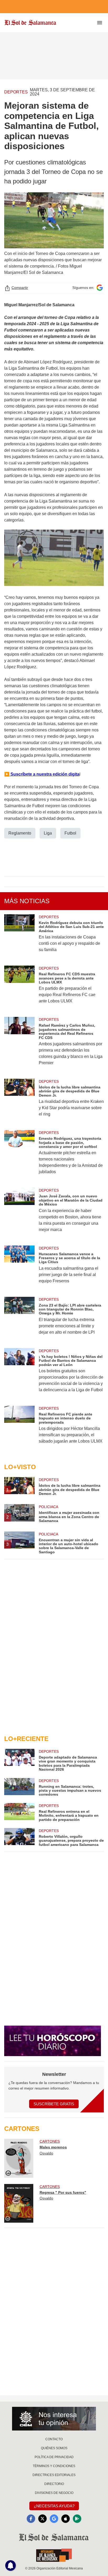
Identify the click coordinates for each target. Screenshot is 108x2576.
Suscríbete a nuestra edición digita (44, 774)
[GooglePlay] (77, 2519)
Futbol (70, 833)
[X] (42, 2519)
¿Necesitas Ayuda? (54, 2506)
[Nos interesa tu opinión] (54, 2419)
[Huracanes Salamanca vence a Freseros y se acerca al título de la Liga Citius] (19, 1268)
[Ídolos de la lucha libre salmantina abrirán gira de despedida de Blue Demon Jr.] (19, 1101)
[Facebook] (31, 2519)
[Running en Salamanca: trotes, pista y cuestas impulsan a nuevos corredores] (19, 1787)
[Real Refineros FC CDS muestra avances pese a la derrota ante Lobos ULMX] (19, 988)
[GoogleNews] (54, 2519)
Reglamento (20, 833)
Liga (48, 833)
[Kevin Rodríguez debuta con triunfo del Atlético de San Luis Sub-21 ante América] (19, 937)
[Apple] (66, 2519)
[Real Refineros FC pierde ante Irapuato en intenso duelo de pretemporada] (19, 1428)
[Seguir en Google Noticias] (100, 288)
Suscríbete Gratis (54, 2104)
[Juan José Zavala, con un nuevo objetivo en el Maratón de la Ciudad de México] (19, 1213)
